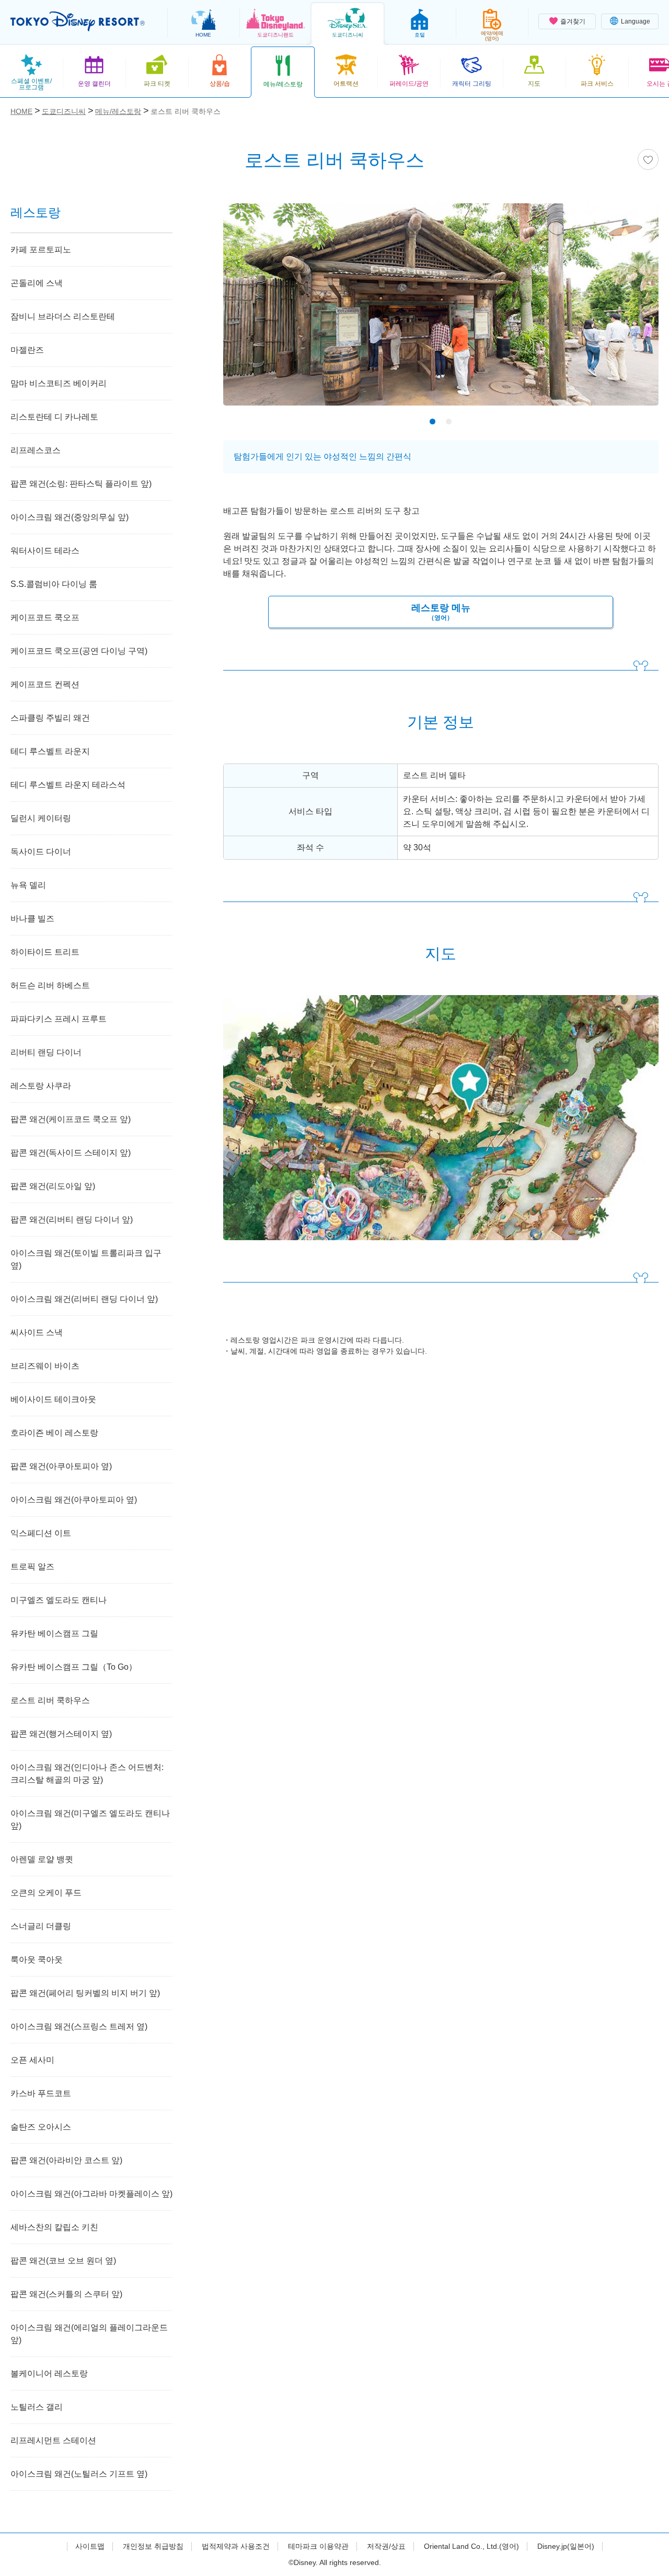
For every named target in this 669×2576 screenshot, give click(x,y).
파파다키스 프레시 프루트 (59, 1019)
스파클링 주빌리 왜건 (50, 718)
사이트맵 (90, 2546)
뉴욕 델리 (28, 885)
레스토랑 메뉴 (441, 612)
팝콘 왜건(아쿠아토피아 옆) (61, 1466)
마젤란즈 (27, 350)
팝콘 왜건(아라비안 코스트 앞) (66, 2160)
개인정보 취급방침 (153, 2546)
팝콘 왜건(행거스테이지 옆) (61, 1734)
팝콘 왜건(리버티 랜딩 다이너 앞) (72, 1220)
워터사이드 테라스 (45, 551)
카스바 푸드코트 (41, 2093)
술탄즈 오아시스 (41, 2127)
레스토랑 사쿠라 (41, 1086)
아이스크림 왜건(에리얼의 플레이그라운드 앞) (89, 2334)
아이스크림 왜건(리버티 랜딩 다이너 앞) (84, 1299)
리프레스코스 (36, 450)
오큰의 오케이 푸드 (46, 1893)
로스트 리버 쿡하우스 (50, 1700)
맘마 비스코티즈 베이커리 (59, 383)
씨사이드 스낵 (37, 1332)
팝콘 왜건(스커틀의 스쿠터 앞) (66, 2294)
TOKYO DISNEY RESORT (78, 21)
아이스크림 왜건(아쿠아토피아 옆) (74, 1500)
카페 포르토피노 (41, 250)
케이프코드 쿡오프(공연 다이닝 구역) (79, 651)
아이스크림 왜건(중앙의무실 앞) (70, 517)
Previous (249, 307)
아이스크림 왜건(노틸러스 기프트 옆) (79, 2474)
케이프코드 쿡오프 (45, 617)
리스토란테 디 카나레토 (54, 417)
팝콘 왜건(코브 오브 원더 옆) (63, 2261)
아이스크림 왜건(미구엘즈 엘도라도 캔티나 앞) (90, 1820)
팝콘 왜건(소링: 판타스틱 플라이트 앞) (81, 484)
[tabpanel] (441, 311)
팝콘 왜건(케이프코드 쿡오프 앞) (71, 1119)
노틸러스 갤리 (37, 2407)
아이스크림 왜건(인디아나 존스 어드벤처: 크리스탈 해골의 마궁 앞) (87, 1774)
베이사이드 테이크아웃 (53, 1399)
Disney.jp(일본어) (566, 2546)
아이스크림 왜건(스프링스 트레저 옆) (79, 2026)
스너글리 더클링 (41, 1926)
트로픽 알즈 (32, 1567)
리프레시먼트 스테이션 (53, 2440)
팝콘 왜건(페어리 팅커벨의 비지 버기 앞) (85, 1993)
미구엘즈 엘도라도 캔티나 (59, 1600)
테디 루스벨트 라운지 (50, 751)
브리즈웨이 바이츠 (45, 1366)
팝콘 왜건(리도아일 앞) (53, 1186)
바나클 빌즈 (32, 919)
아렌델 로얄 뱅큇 (42, 1859)
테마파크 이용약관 (318, 2546)
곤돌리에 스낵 (37, 283)
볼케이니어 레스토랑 (49, 2373)
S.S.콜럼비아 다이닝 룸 (54, 584)
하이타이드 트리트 (45, 952)
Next (632, 307)
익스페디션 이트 (41, 1533)
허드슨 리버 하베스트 (50, 985)
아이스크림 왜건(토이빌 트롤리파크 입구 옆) (86, 1259)
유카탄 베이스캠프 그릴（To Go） (74, 1667)
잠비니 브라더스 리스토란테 (63, 316)
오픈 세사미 (32, 2060)
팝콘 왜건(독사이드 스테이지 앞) (71, 1153)
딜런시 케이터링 (41, 818)
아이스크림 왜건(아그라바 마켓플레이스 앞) (91, 2194)
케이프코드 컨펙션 (45, 684)
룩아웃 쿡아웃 (37, 1960)
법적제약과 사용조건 (236, 2546)
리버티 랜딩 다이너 (46, 1052)
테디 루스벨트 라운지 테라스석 (68, 785)
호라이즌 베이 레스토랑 (54, 1433)
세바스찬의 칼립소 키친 (54, 2227)
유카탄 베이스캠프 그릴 (54, 1633)
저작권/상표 (386, 2546)
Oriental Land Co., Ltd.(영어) (471, 2546)
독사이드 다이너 (41, 852)
